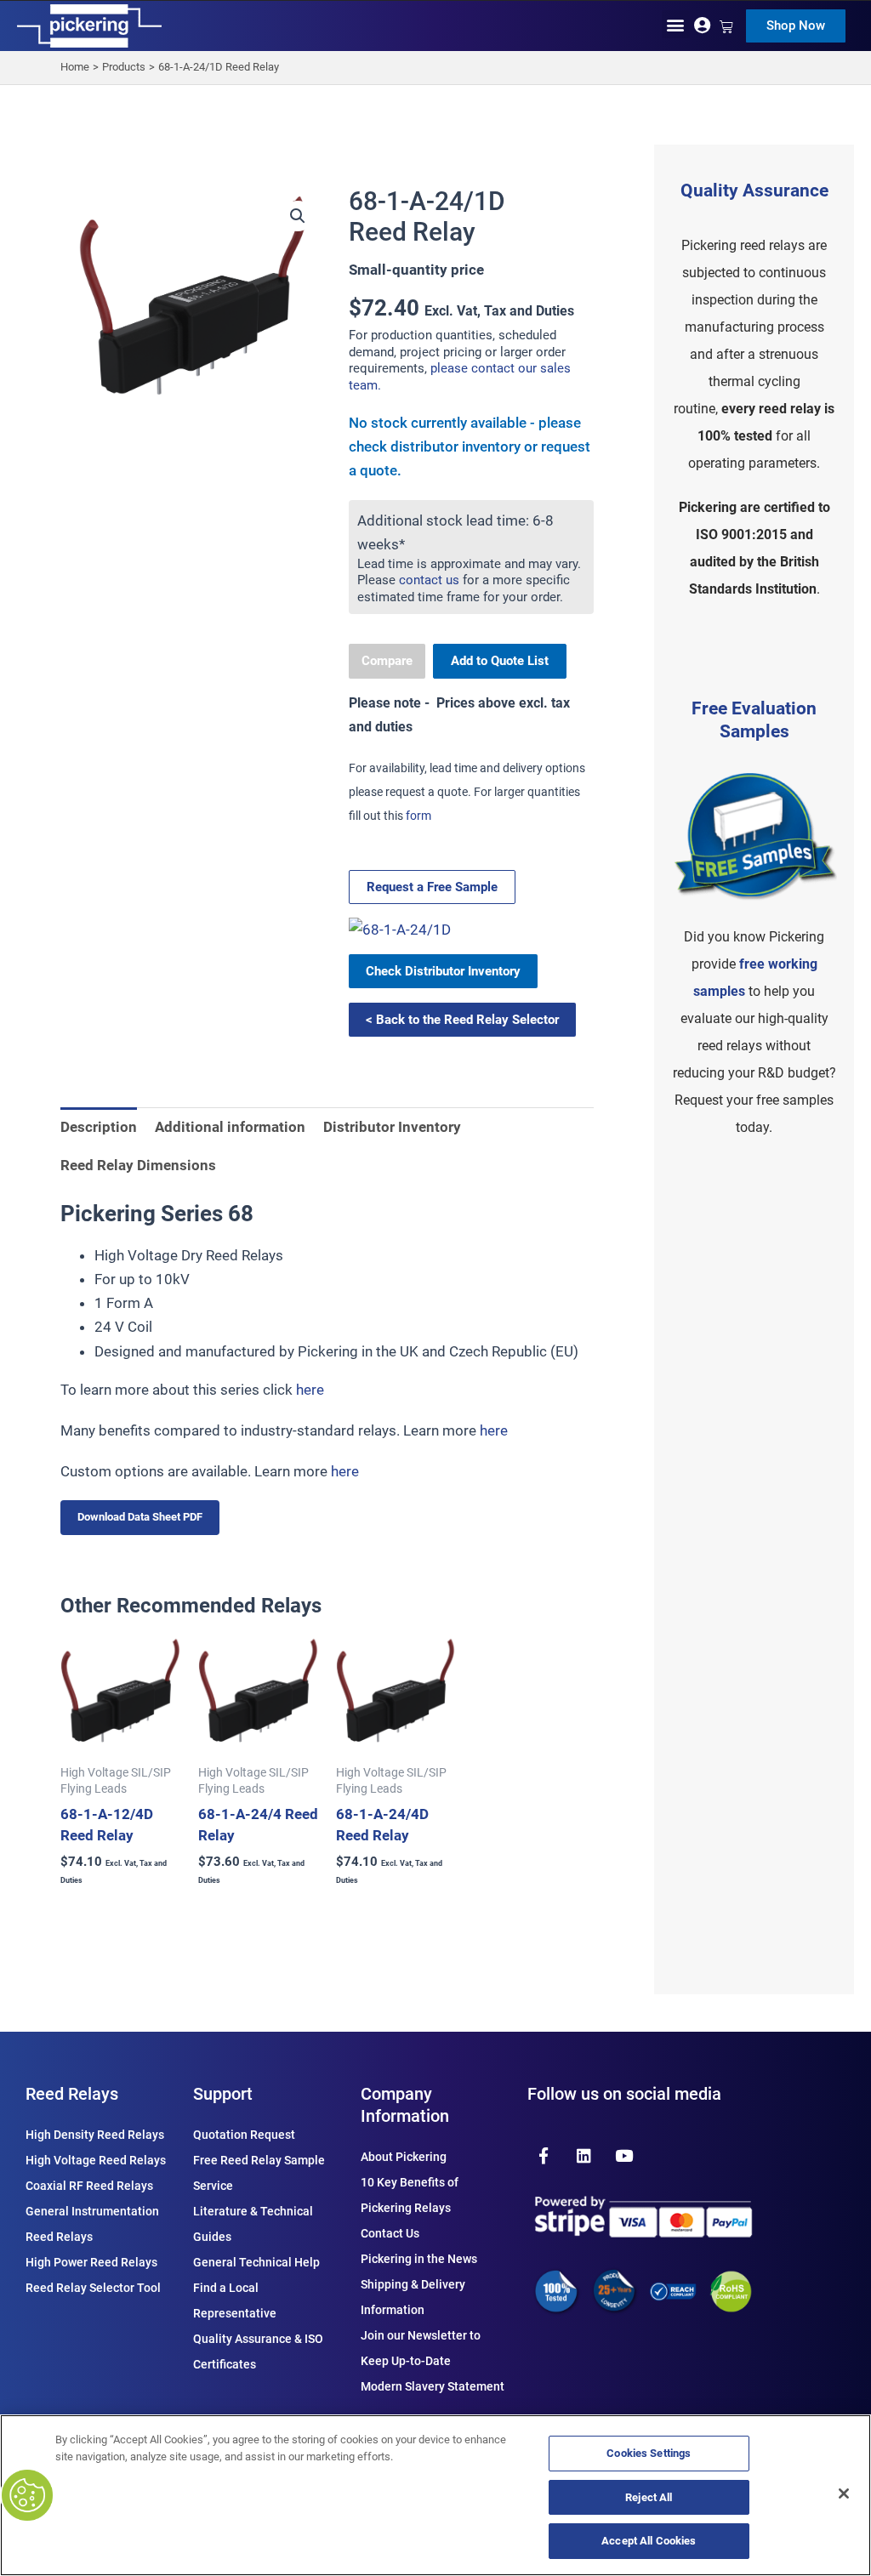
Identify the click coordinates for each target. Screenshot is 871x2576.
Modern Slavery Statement (433, 2386)
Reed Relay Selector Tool (93, 2288)
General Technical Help (256, 2262)
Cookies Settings (649, 2453)
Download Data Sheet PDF (140, 1517)
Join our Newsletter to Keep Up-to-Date (421, 2348)
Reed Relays (72, 2094)
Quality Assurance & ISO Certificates (258, 2351)
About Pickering (404, 2157)
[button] (676, 24)
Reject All (649, 2497)
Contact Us (390, 2233)
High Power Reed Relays (91, 2262)
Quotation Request (244, 2135)
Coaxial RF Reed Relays (89, 2186)
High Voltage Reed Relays (96, 2160)
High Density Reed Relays (95, 2135)
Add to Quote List (500, 661)
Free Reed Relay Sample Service (259, 2173)
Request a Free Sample (432, 887)
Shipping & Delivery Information (413, 2297)
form (418, 816)
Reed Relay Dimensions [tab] (138, 1165)
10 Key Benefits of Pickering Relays (410, 2195)
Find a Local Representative (235, 2300)
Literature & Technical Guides (253, 2224)
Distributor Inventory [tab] (392, 1127)
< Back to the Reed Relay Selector (462, 1020)
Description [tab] (99, 1127)
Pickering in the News (419, 2259)
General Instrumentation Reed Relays (92, 2224)
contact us (429, 580)
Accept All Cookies (649, 2541)
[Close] (844, 2494)
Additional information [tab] (230, 1127)
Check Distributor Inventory (443, 971)
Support (223, 2094)
